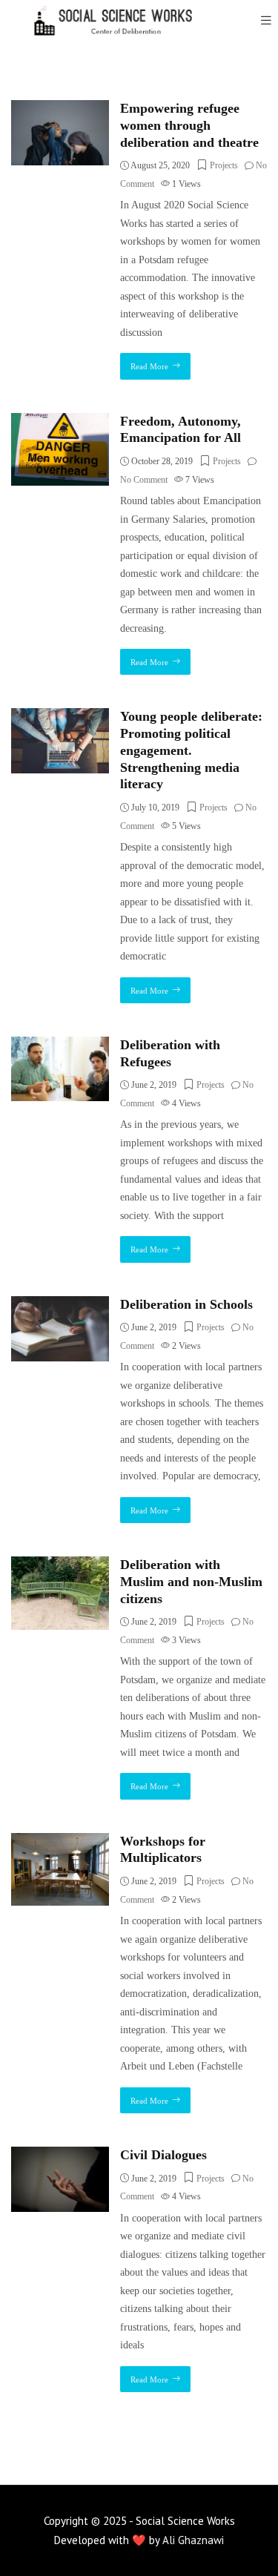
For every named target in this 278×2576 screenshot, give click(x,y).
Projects (224, 165)
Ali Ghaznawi (193, 2540)
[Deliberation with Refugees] (60, 1045)
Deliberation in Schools (186, 1304)
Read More (149, 366)
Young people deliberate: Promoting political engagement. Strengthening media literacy (191, 750)
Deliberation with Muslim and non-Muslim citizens (191, 1582)
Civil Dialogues (163, 2155)
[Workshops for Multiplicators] (60, 1842)
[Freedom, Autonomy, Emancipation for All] (60, 422)
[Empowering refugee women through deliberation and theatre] (60, 109)
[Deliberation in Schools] (60, 1305)
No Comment (144, 480)
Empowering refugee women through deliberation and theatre (189, 125)
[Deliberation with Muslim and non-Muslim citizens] (60, 1565)
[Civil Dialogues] (60, 2155)
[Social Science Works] (104, 20)
